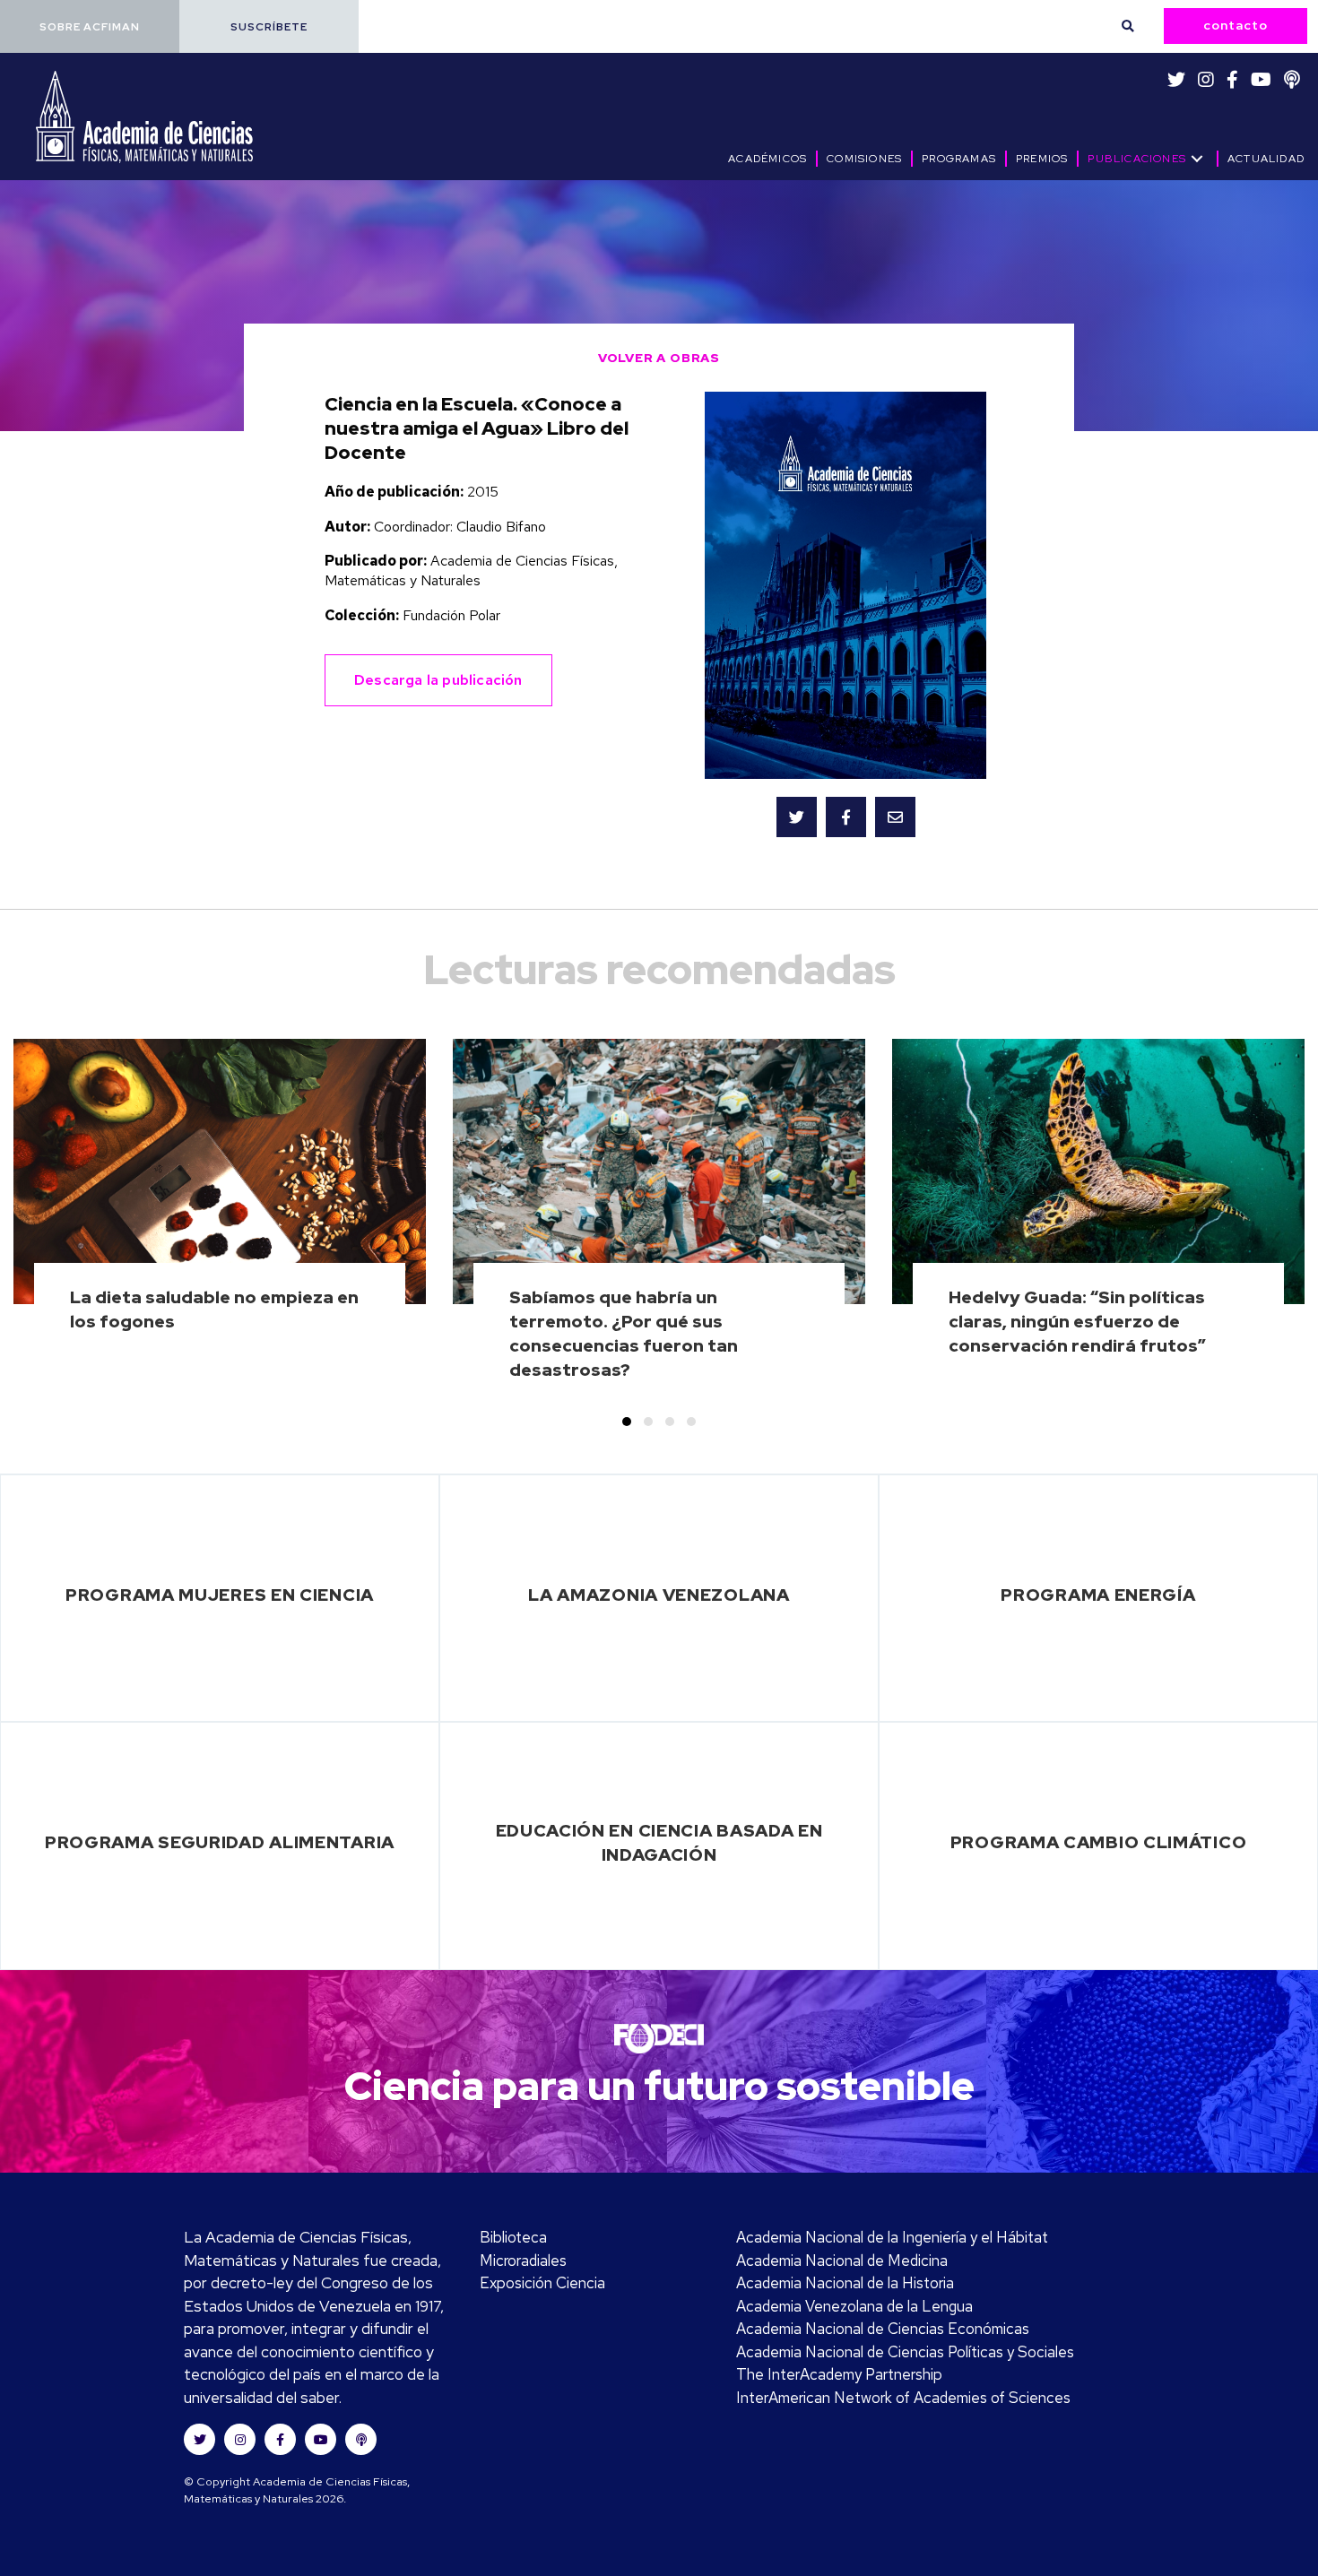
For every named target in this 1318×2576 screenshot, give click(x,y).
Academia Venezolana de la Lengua (854, 2306)
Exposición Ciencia (542, 2283)
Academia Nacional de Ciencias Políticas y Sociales (905, 2352)
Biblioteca (513, 2237)
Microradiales (523, 2260)
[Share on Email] (895, 817)
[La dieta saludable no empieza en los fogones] (220, 1221)
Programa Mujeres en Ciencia (220, 1595)
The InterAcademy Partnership (839, 2374)
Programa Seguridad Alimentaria (220, 1842)
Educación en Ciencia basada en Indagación (659, 1842)
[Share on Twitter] (797, 817)
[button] (90, 26)
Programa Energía (1098, 1595)
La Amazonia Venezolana (659, 1595)
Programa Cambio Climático (1099, 1842)
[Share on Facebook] (846, 817)
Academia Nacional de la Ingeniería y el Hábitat (892, 2237)
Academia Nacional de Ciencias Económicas (883, 2329)
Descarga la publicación (438, 680)
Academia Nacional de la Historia (845, 2283)
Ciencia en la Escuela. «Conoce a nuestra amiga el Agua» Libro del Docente (477, 428)
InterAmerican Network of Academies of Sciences (903, 2398)
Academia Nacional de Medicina (842, 2260)
